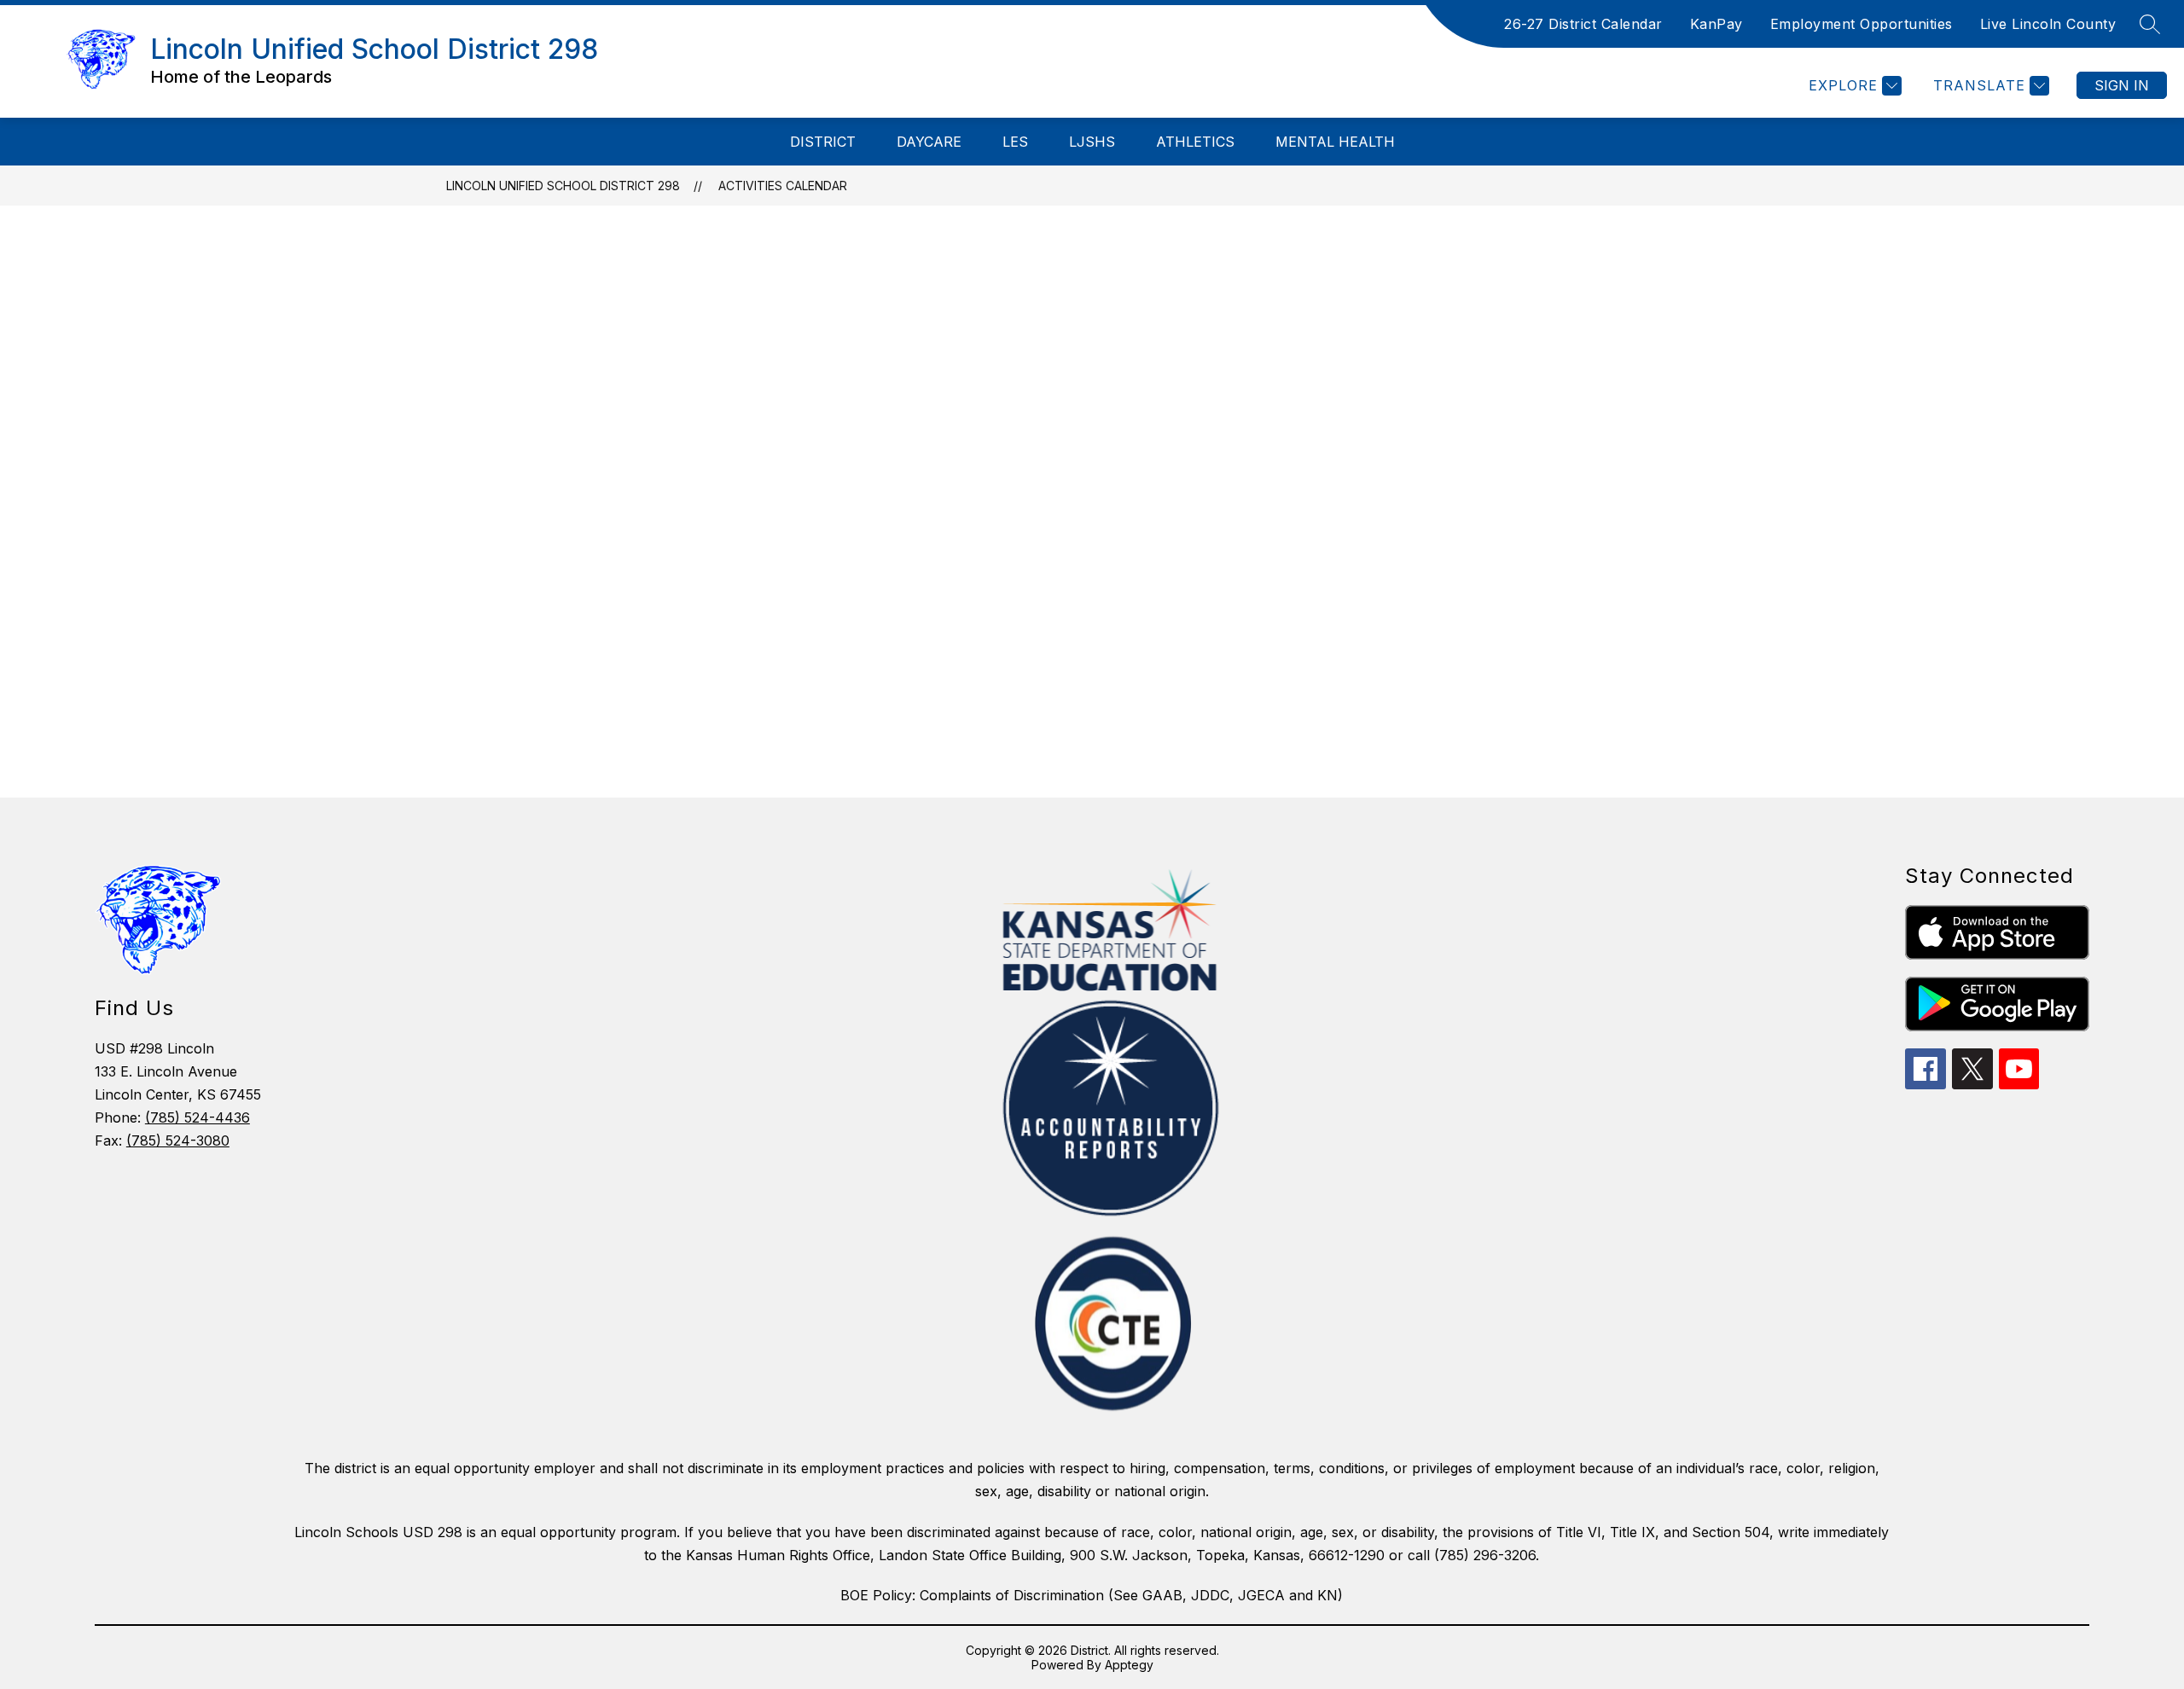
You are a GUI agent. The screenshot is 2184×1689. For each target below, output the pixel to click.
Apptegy (1129, 1665)
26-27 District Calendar (1583, 24)
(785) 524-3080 (178, 1141)
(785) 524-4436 (197, 1117)
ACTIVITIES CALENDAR (783, 186)
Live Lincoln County (2048, 24)
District (823, 142)
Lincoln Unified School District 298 (563, 186)
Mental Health (1335, 142)
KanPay (1716, 24)
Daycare (929, 142)
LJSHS (1092, 142)
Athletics (1195, 142)
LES (1015, 142)
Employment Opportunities (1862, 24)
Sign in (2122, 85)
